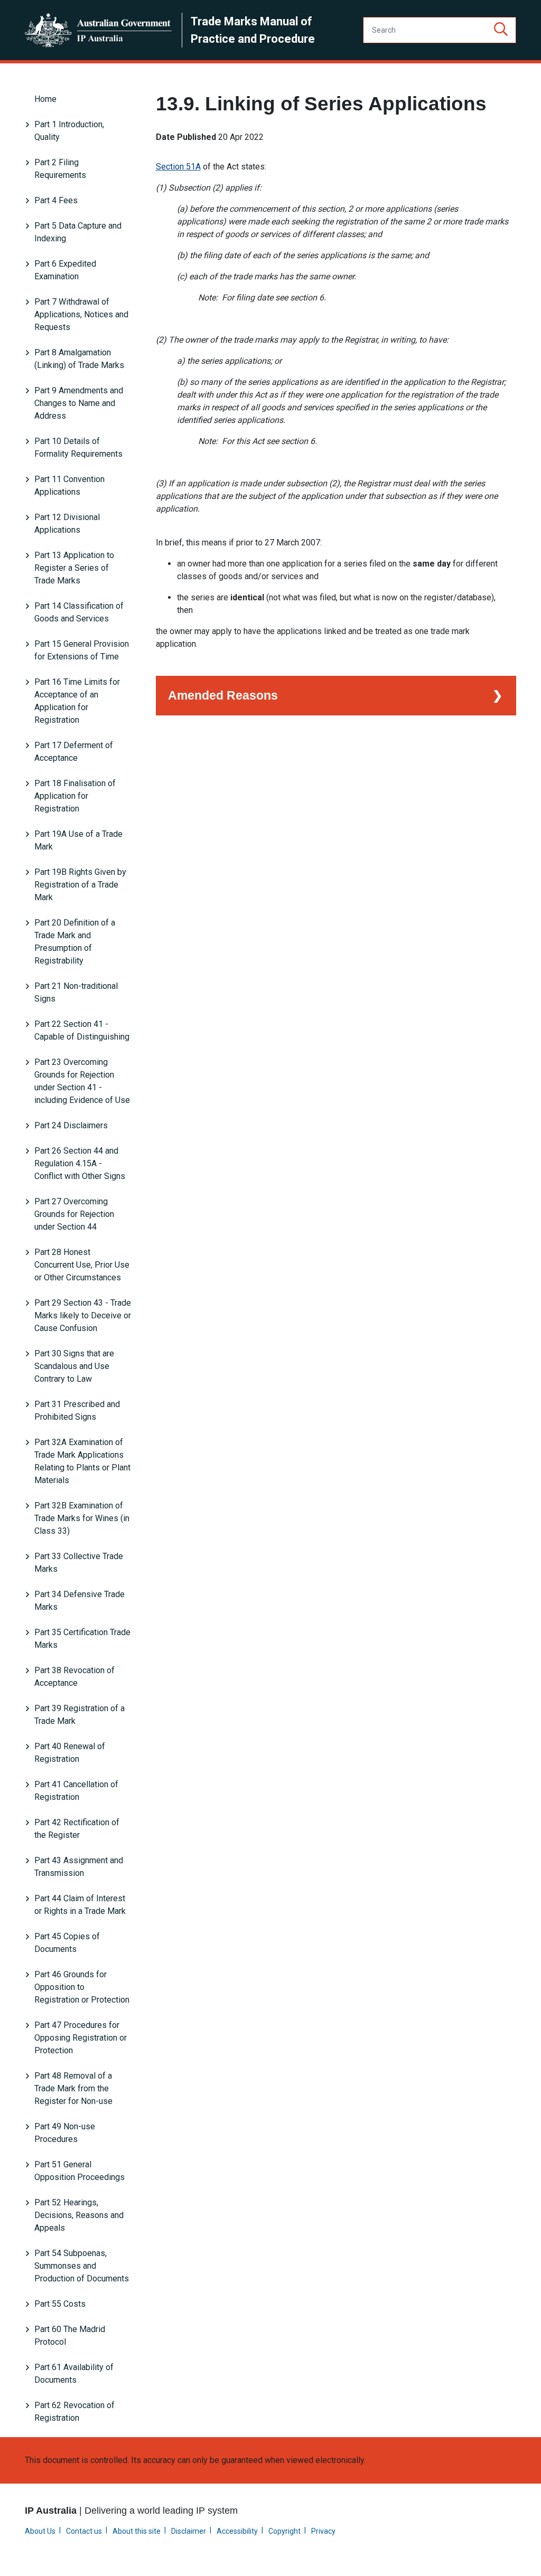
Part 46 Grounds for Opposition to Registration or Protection (82, 1987)
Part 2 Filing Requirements (60, 169)
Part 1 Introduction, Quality (69, 131)
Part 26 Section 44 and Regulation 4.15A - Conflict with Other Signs (80, 1163)
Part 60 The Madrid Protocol (70, 2336)
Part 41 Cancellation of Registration (76, 1791)
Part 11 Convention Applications (69, 485)
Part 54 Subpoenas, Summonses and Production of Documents (82, 2266)
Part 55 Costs (60, 2304)
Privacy (323, 2531)
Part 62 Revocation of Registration (74, 2412)
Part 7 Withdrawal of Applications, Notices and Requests (81, 314)
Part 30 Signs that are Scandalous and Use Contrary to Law (74, 1366)
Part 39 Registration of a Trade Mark (80, 1715)
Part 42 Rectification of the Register (77, 1829)
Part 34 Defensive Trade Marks (80, 1601)
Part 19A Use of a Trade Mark (78, 840)
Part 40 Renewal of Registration (70, 1753)
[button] (501, 30)
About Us (40, 2531)
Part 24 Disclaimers (71, 1125)
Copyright (285, 2531)
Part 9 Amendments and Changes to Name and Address (79, 403)
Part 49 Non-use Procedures (65, 2133)
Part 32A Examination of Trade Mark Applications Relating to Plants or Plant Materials (82, 1461)
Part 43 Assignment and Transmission (79, 1867)
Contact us (84, 2531)
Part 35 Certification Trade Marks (82, 1639)
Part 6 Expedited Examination (65, 270)
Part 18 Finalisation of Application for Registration (75, 796)
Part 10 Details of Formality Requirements (78, 447)
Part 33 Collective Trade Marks (79, 1563)
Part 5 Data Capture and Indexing (78, 232)
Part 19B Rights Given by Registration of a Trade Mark (80, 885)
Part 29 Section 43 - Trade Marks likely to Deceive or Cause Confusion (83, 1315)
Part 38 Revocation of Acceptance (74, 1677)
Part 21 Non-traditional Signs (76, 992)
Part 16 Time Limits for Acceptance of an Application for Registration (77, 701)
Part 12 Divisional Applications (67, 523)
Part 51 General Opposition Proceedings (80, 2171)
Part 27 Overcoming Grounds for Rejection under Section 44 (74, 1214)
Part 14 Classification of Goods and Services (79, 612)
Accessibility (237, 2531)
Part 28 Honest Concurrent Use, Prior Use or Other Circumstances (82, 1265)
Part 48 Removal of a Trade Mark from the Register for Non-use (73, 2088)
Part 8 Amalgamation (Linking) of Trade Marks (79, 359)
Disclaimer (189, 2531)
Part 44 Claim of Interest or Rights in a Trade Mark (80, 1905)
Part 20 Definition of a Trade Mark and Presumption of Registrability (75, 942)
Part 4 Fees (56, 200)
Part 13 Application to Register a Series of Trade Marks (74, 568)
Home (45, 99)
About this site (137, 2531)
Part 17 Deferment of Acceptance (74, 752)
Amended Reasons (223, 695)
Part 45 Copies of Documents (67, 1943)
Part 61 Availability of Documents (74, 2374)
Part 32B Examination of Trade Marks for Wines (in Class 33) (82, 1518)
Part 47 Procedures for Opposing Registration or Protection (81, 2038)
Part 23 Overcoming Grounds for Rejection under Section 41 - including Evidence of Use (82, 1081)
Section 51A (178, 167)
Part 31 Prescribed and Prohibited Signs (77, 1410)
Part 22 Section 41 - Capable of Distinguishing (82, 1030)
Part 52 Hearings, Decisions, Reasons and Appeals (79, 2215)
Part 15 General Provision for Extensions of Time (82, 650)
